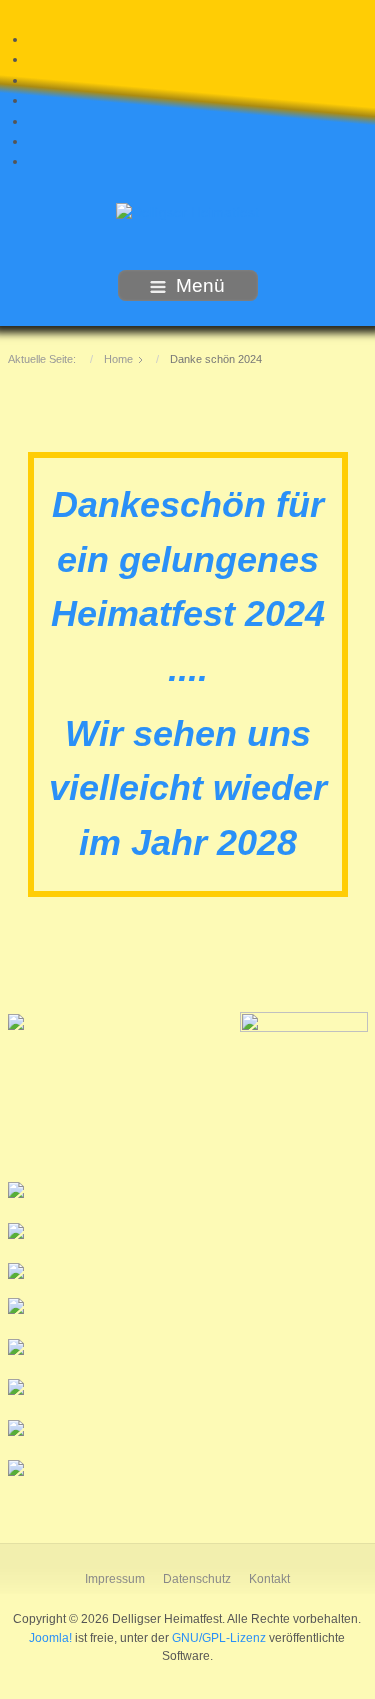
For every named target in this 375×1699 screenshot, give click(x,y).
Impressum (115, 1579)
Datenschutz (197, 1579)
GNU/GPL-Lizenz (219, 1638)
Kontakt (269, 1579)
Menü (200, 285)
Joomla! (50, 1638)
